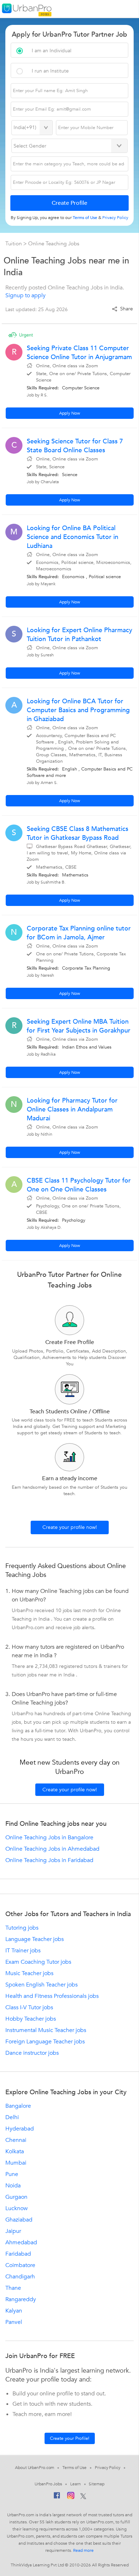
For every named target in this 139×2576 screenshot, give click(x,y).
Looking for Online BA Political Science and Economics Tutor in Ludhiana (73, 537)
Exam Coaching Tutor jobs (38, 1962)
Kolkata (15, 2151)
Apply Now (70, 413)
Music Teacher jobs (29, 1973)
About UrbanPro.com (35, 2468)
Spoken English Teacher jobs (42, 1985)
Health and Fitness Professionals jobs (52, 1996)
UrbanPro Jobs (48, 2484)
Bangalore (18, 2106)
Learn (76, 2484)
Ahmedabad (21, 2242)
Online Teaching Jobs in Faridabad (49, 1860)
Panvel (14, 2322)
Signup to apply (25, 295)
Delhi (12, 2117)
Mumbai (16, 2163)
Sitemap (96, 2484)
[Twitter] (83, 2497)
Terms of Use (74, 2468)
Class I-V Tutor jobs (29, 2007)
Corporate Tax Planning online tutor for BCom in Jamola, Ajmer (79, 933)
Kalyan (14, 2311)
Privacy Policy (108, 2468)
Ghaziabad (19, 2220)
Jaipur (13, 2231)
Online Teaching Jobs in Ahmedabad (52, 1849)
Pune (12, 2174)
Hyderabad (20, 2129)
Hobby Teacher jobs (31, 2019)
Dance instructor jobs (32, 2053)
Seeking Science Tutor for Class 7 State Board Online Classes (75, 446)
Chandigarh (20, 2277)
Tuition (14, 244)
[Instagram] (71, 2497)
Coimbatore (20, 2265)
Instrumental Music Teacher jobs (46, 2030)
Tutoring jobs (22, 1928)
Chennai (16, 2140)
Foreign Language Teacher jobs (45, 2042)
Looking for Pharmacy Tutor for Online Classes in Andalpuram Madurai (72, 1110)
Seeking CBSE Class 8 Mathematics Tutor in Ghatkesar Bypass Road (78, 833)
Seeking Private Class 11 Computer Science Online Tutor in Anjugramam (79, 353)
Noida (13, 2186)
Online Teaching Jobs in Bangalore (49, 1838)
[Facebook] (57, 2497)
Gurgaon (16, 2197)
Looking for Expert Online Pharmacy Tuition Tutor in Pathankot (79, 635)
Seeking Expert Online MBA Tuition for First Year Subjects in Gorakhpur (79, 1026)
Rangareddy (21, 2299)
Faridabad (18, 2254)
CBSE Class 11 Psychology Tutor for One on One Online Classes (79, 1185)
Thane (13, 2288)
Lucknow (17, 2208)
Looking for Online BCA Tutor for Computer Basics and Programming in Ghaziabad (78, 710)
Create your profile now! (70, 1527)
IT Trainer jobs (23, 1951)
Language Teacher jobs (35, 1939)
